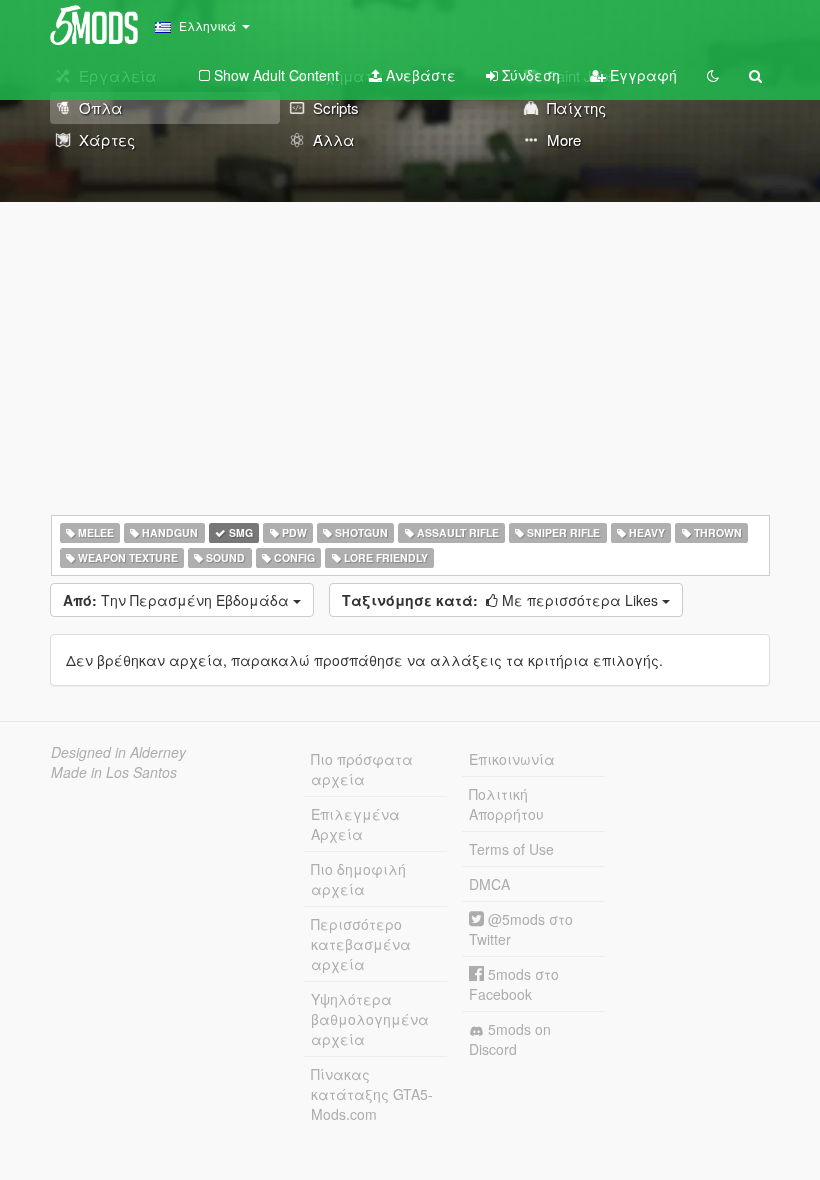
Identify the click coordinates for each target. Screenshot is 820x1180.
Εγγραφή (641, 75)
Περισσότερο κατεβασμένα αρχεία (361, 944)
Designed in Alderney (118, 752)
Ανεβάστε (419, 75)
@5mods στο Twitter (521, 929)
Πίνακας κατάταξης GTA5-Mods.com (372, 1094)
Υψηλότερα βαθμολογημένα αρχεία (370, 1019)
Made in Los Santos (114, 772)
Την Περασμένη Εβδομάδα (178, 600)
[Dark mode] (713, 75)
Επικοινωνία (512, 759)
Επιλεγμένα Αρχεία (355, 824)
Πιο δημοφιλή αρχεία (358, 879)
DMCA (489, 884)
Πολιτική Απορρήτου (506, 804)
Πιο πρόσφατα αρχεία (362, 769)
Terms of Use (511, 849)
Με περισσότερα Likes (502, 600)
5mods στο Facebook (514, 984)
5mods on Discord (510, 1039)
